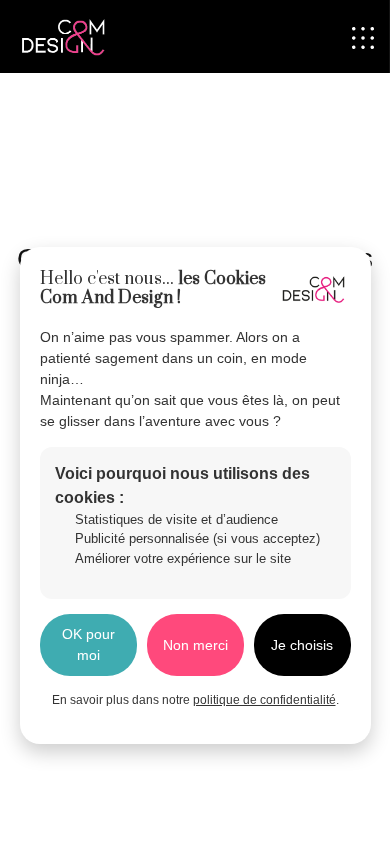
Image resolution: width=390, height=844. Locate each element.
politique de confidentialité (264, 700)
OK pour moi (88, 644)
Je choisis (302, 645)
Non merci (195, 645)
